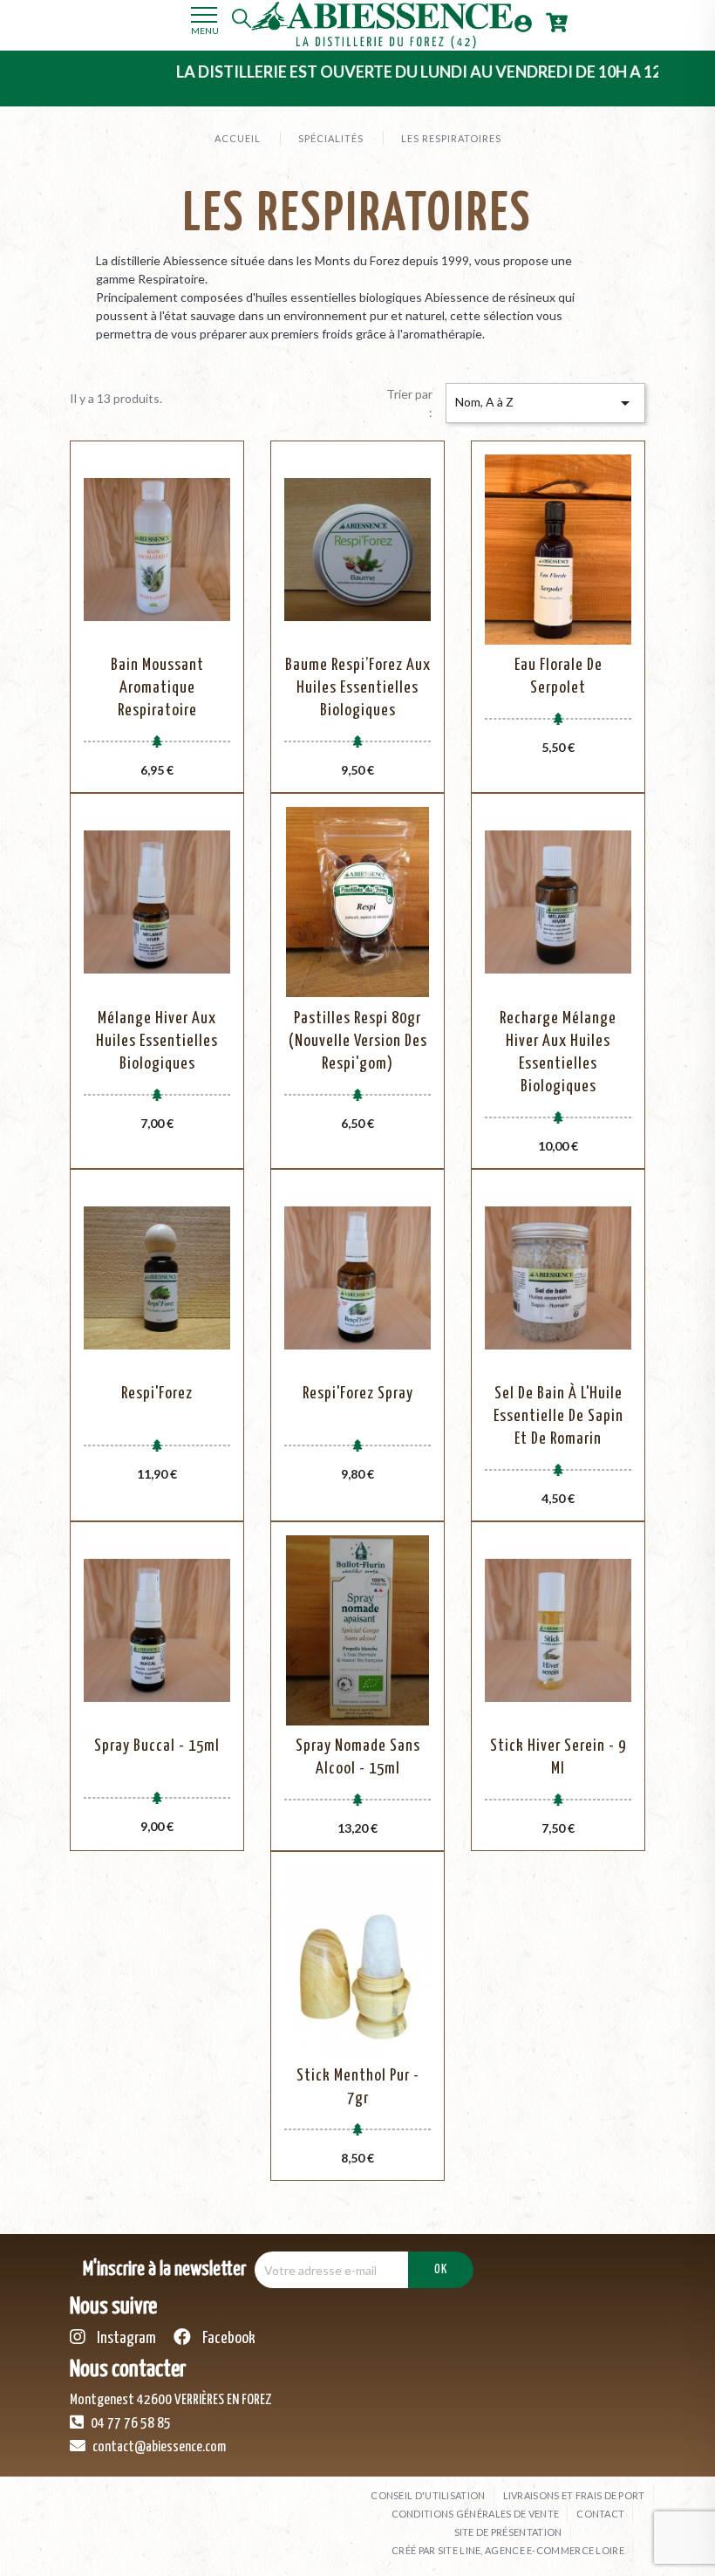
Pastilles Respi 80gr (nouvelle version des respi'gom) (358, 1041)
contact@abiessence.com (158, 2447)
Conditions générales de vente (476, 2514)
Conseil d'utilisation (428, 2495)
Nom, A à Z (545, 403)
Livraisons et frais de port (574, 2495)
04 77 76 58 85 (129, 2424)
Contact (600, 2514)
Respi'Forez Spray (358, 1394)
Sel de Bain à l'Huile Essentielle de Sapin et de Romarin (558, 1416)
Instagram (125, 2338)
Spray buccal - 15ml (157, 1746)
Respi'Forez (157, 1394)
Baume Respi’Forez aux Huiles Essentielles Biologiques (358, 688)
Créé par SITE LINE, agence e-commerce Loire (508, 2550)
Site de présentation (508, 2532)
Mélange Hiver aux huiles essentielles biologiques (157, 1041)
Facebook (228, 2338)
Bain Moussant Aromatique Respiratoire (157, 688)
